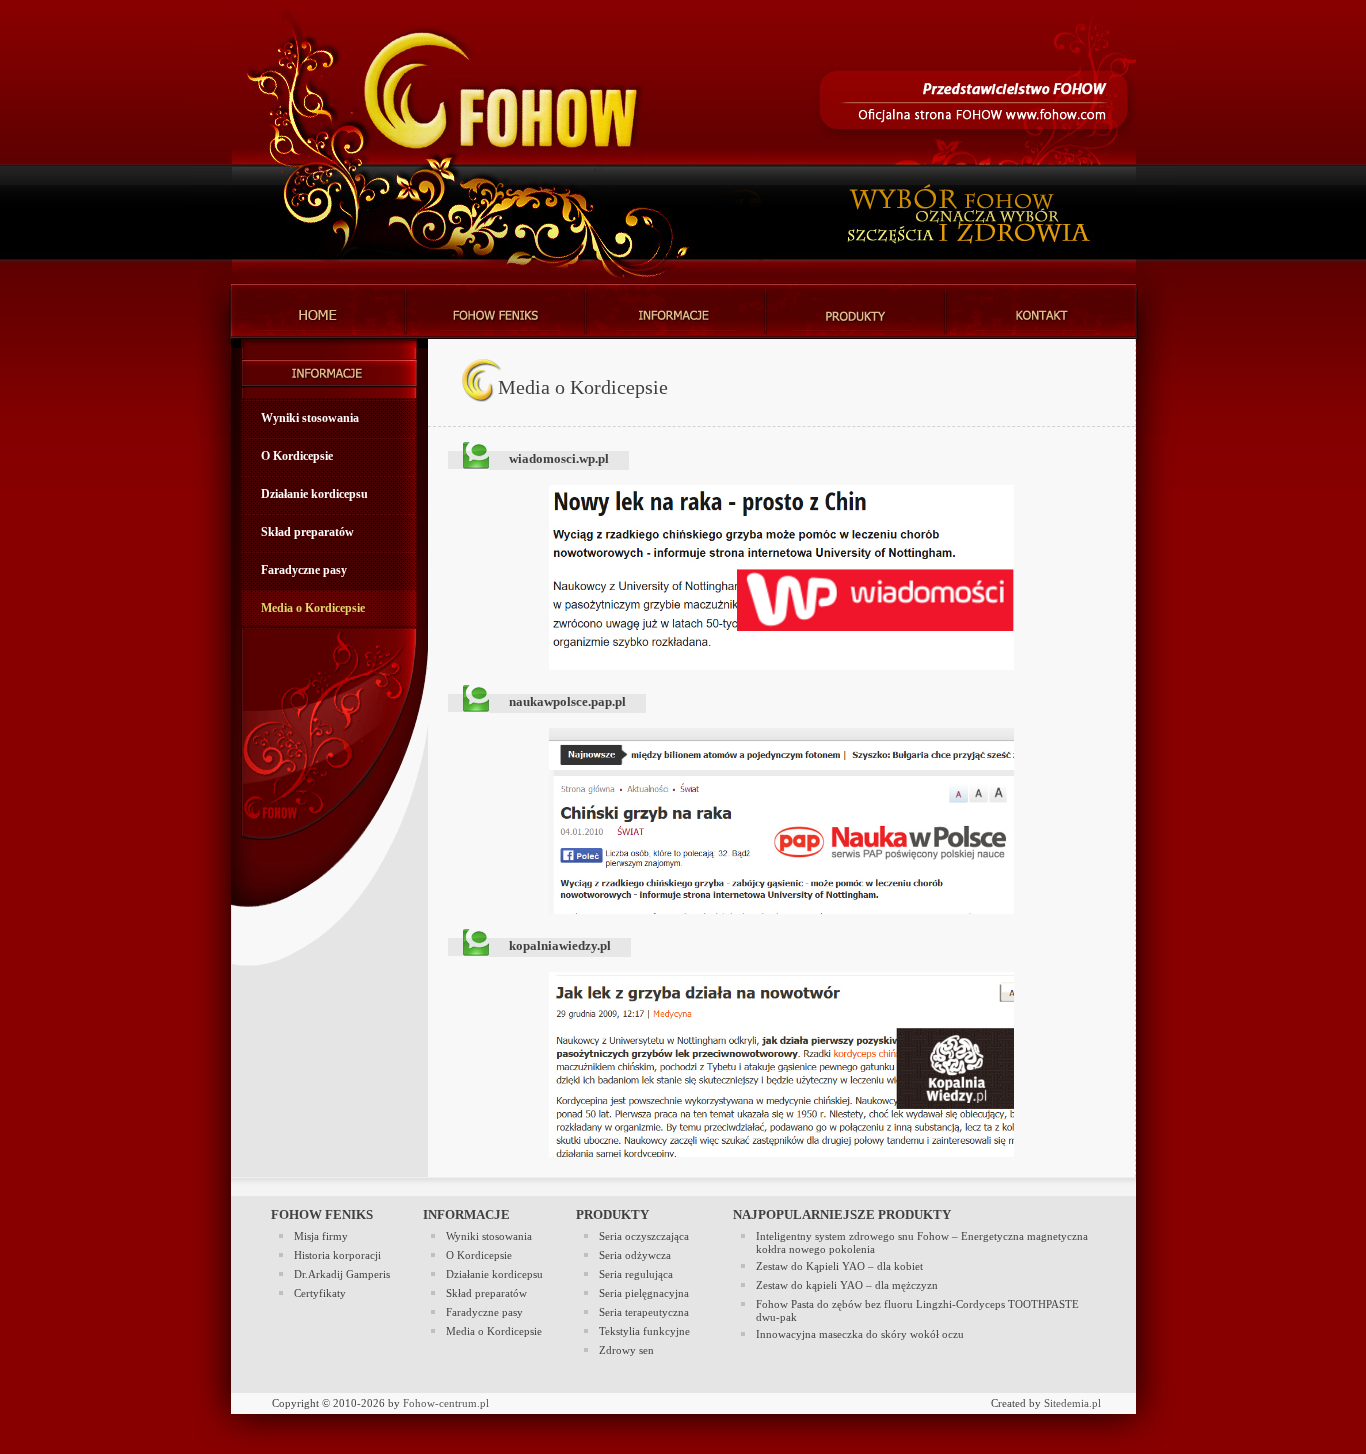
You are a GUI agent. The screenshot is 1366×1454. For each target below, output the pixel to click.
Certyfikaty (320, 1293)
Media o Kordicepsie (313, 608)
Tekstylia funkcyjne (644, 1331)
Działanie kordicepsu (314, 494)
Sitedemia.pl (1072, 1403)
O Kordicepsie (297, 456)
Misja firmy (321, 1236)
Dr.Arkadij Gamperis (342, 1274)
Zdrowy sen (626, 1350)
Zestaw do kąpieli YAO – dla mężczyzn (847, 1285)
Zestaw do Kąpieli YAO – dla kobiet (839, 1266)
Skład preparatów (307, 532)
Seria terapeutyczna (644, 1312)
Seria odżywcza (635, 1255)
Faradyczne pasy (304, 570)
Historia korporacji (337, 1255)
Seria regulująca (636, 1274)
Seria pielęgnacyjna (644, 1293)
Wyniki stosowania (310, 418)
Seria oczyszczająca (644, 1236)
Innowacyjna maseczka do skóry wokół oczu (860, 1334)
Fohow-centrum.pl (446, 1403)
